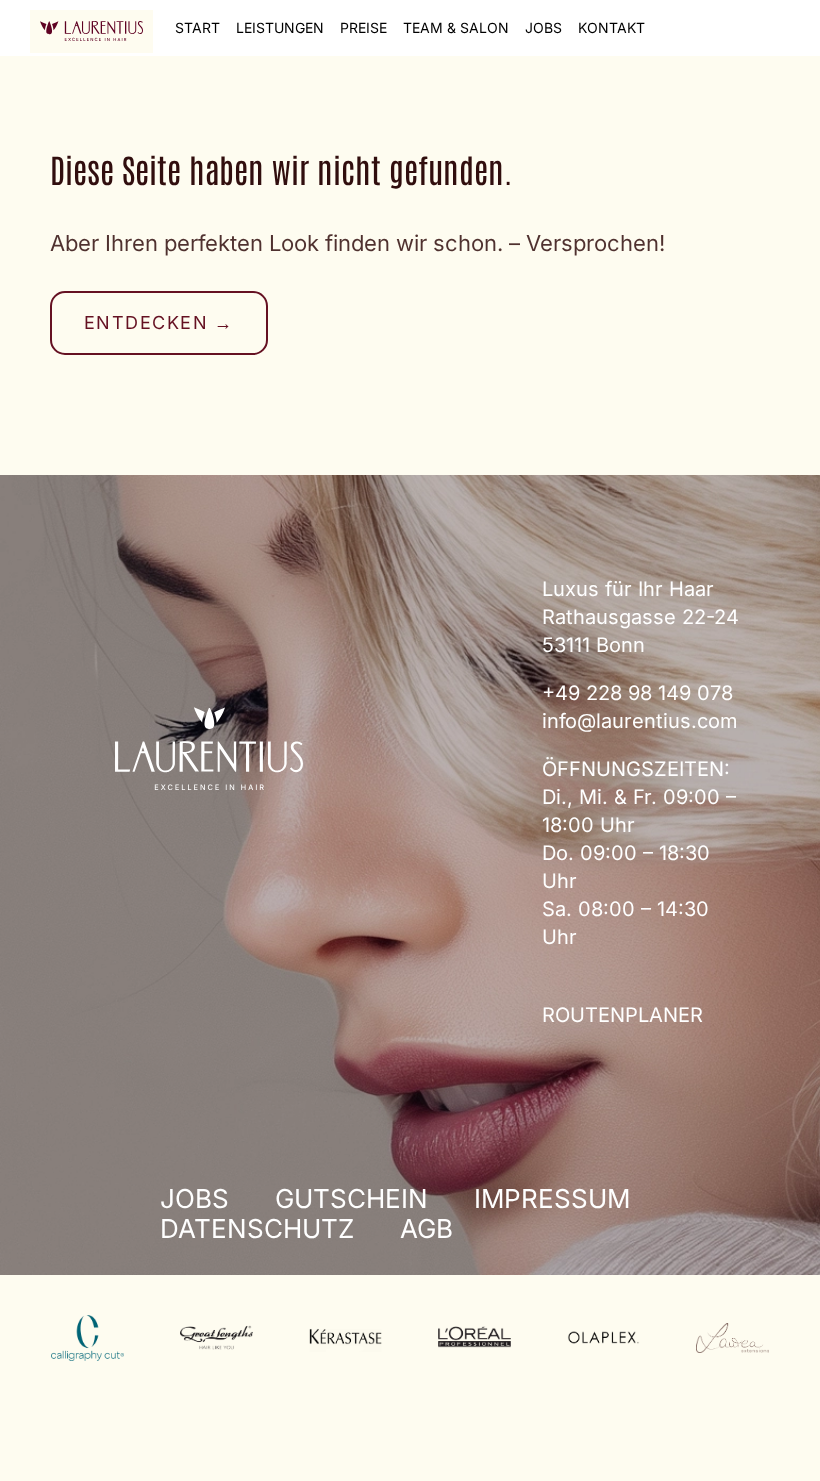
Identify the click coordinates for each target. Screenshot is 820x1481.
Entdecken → (159, 322)
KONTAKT (611, 27)
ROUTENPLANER (622, 1015)
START (197, 27)
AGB (426, 1228)
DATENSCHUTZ (257, 1228)
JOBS (543, 27)
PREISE (363, 27)
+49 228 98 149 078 (637, 693)
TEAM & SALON (456, 27)
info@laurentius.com (640, 721)
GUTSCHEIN (351, 1198)
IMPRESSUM (552, 1198)
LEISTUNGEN (280, 27)
